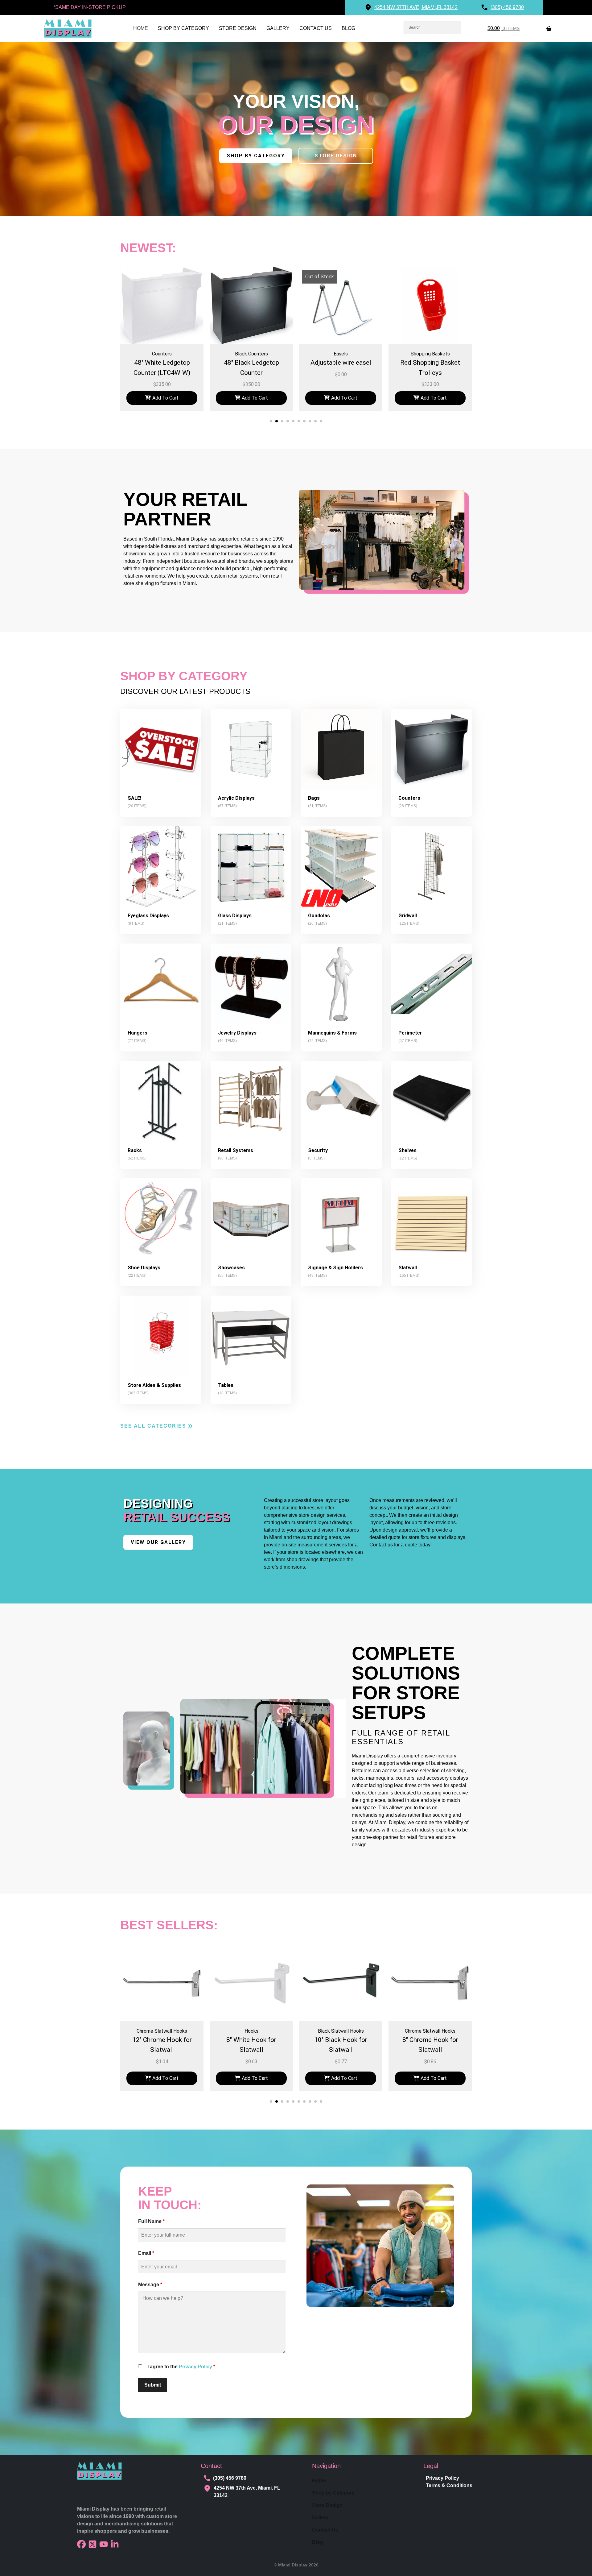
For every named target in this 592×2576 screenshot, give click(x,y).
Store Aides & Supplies (154, 1385)
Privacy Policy (195, 2367)
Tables (226, 1385)
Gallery (278, 28)
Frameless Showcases (341, 354)
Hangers (138, 1033)
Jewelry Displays (237, 1033)
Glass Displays (235, 916)
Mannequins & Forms (332, 1033)
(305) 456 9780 (230, 2478)
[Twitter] (92, 2544)
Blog (348, 28)
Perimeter (410, 1033)
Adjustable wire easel (162, 363)
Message (150, 2285)
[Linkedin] (115, 2544)
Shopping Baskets (251, 354)
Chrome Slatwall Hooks (251, 2031)
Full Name (151, 2221)
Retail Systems (236, 1150)
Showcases (231, 1268)
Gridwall (408, 916)
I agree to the (181, 2367)
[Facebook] (81, 2544)
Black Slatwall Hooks (162, 2031)
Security (318, 1150)
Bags (314, 798)
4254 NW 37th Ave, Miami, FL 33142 (247, 2492)
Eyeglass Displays (148, 916)
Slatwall (408, 1268)
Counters (409, 798)
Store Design (238, 28)
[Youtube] (104, 2544)
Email (146, 2253)
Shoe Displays (144, 1268)
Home (141, 28)
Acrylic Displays (236, 798)
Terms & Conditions (449, 2485)
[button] (271, 421)
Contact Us (316, 28)
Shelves (407, 1150)
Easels (162, 354)
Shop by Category (183, 28)
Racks (135, 1150)
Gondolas (319, 916)
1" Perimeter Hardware (430, 354)
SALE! (134, 798)
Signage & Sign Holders (335, 1268)
